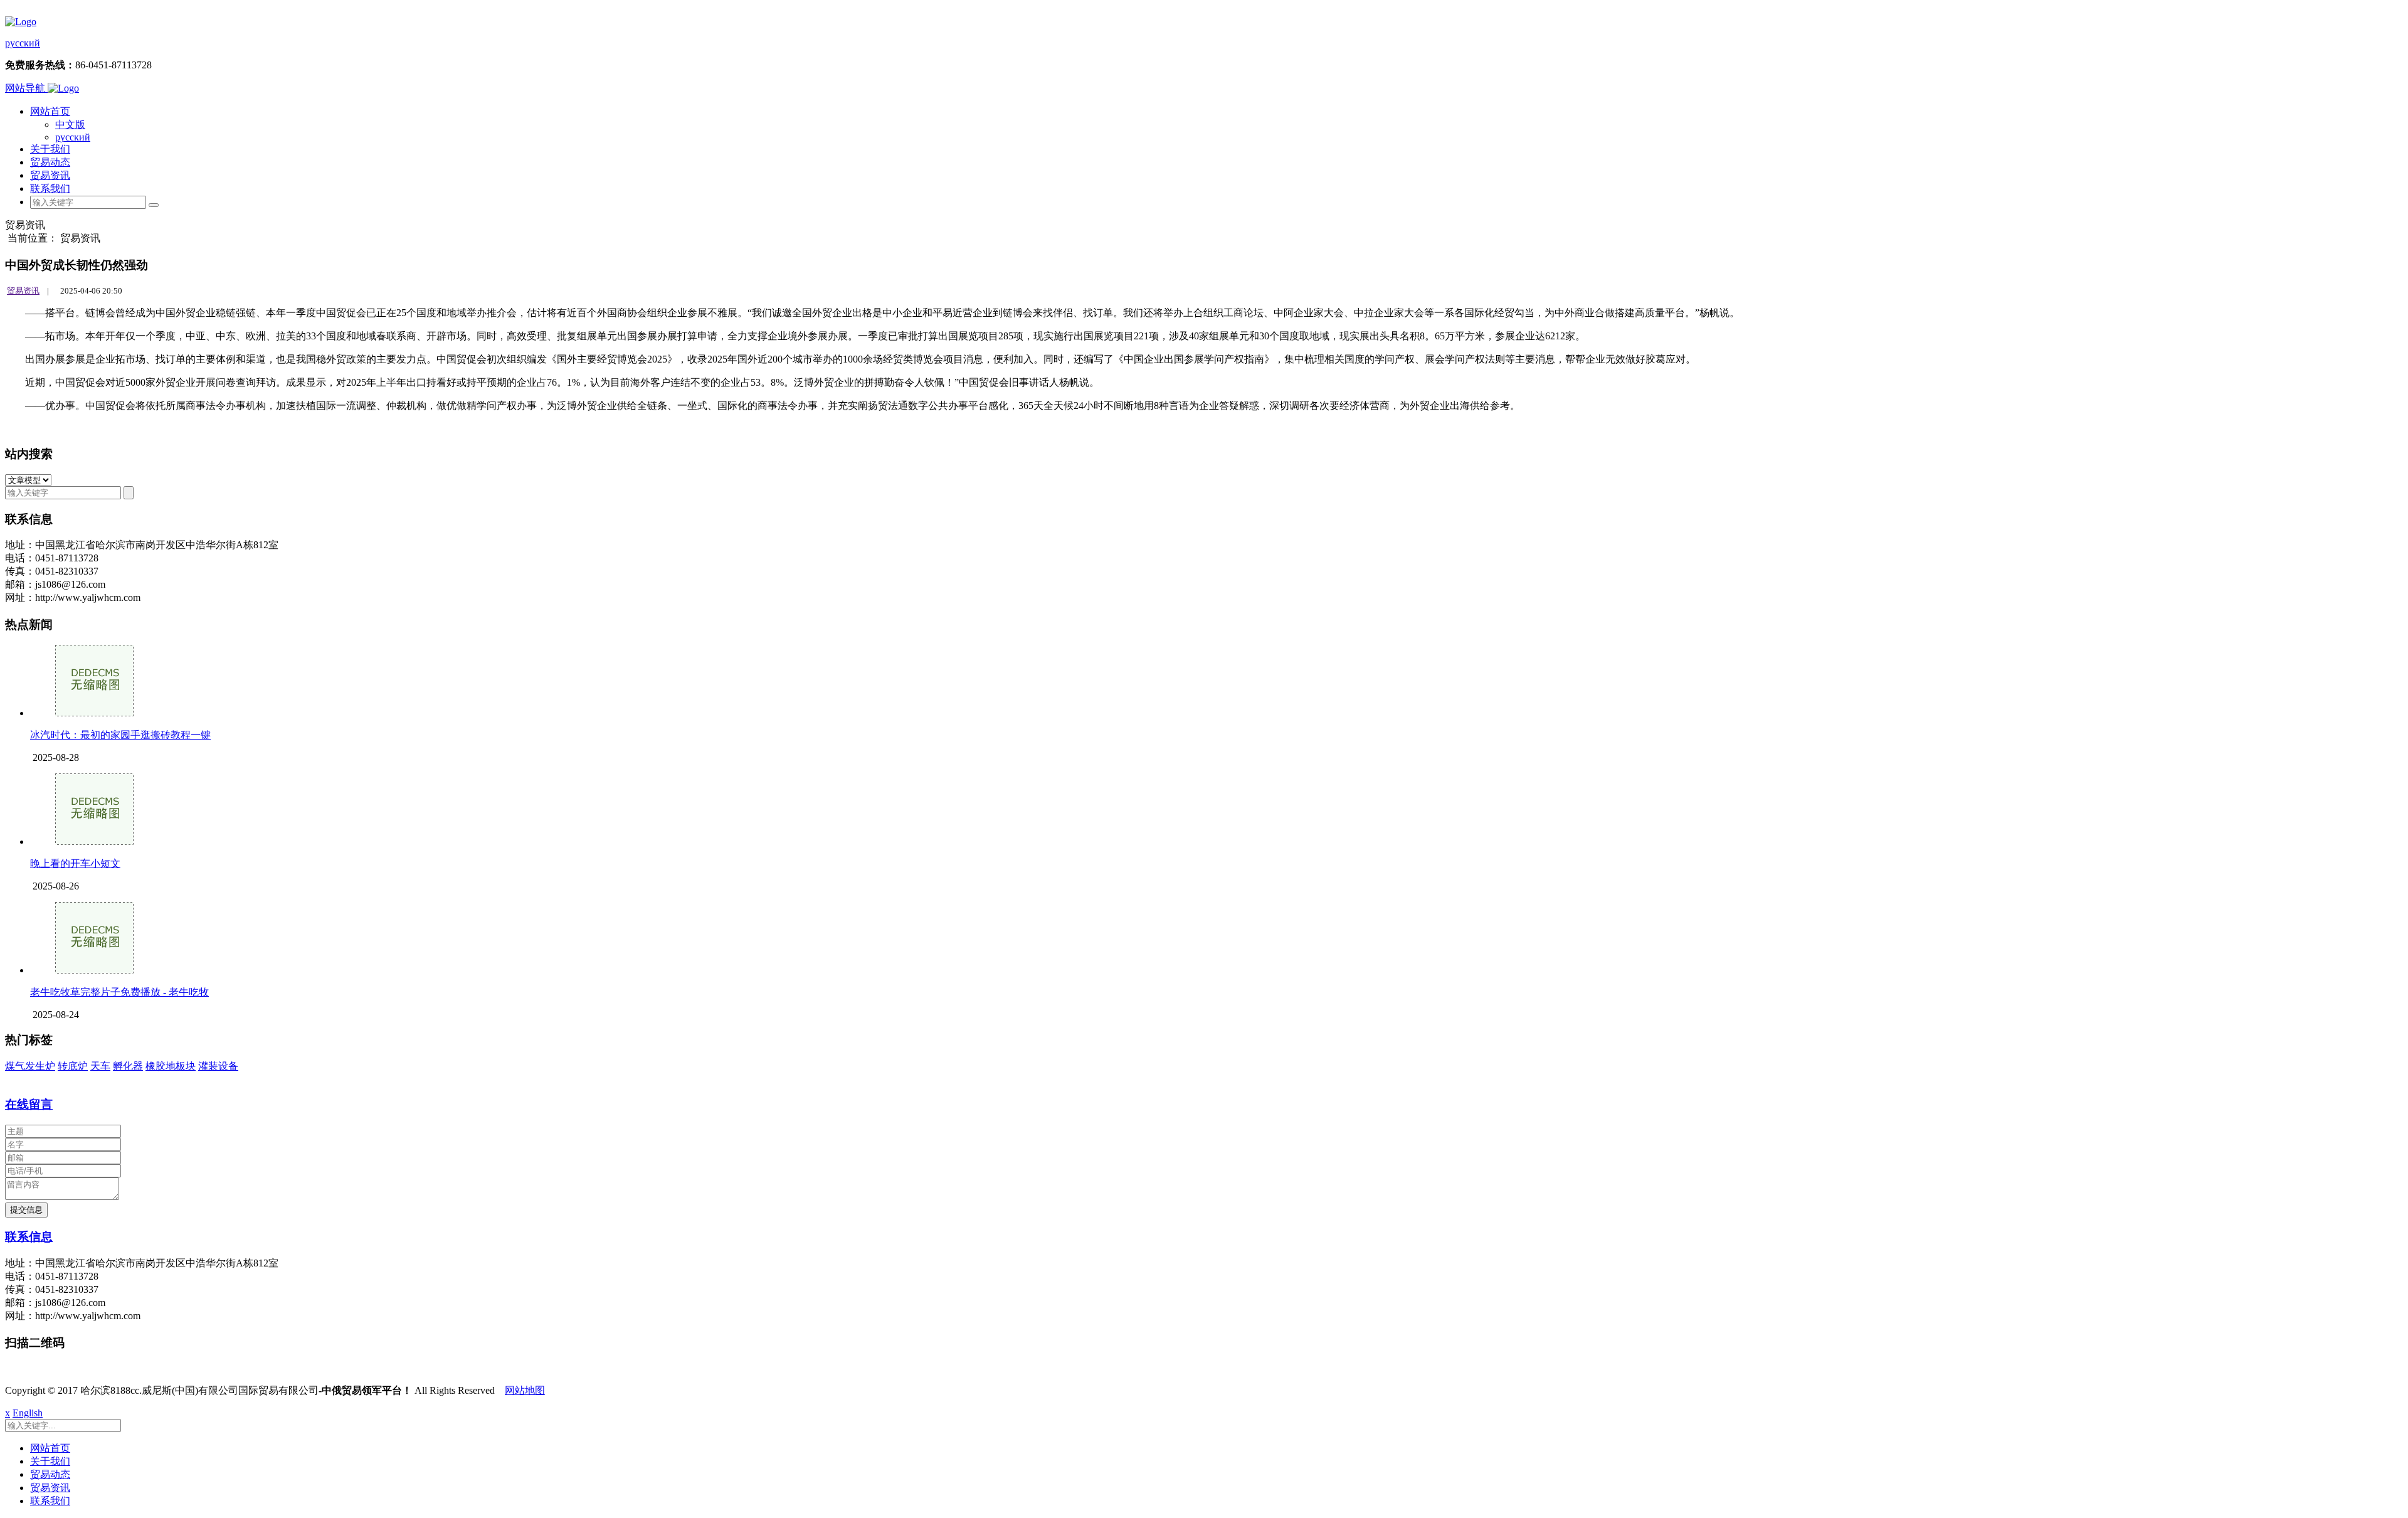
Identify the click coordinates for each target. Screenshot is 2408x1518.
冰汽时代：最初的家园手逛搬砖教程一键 (120, 735)
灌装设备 (218, 1066)
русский (23, 43)
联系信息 (29, 1237)
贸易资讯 (50, 175)
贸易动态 (50, 162)
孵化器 (128, 1066)
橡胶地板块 (171, 1066)
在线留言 (29, 1104)
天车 (100, 1066)
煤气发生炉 (30, 1066)
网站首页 (50, 111)
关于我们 (50, 149)
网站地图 (525, 1390)
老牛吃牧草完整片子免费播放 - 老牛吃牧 (119, 992)
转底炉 (73, 1066)
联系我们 (50, 188)
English (28, 1413)
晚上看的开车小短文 (75, 863)
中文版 (70, 125)
